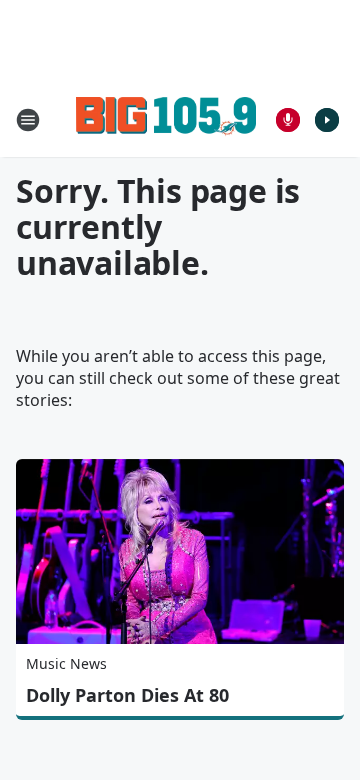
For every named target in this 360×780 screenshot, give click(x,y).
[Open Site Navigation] (28, 120)
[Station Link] (166, 119)
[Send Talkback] (288, 120)
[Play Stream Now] (327, 120)
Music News (66, 663)
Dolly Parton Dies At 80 (127, 695)
